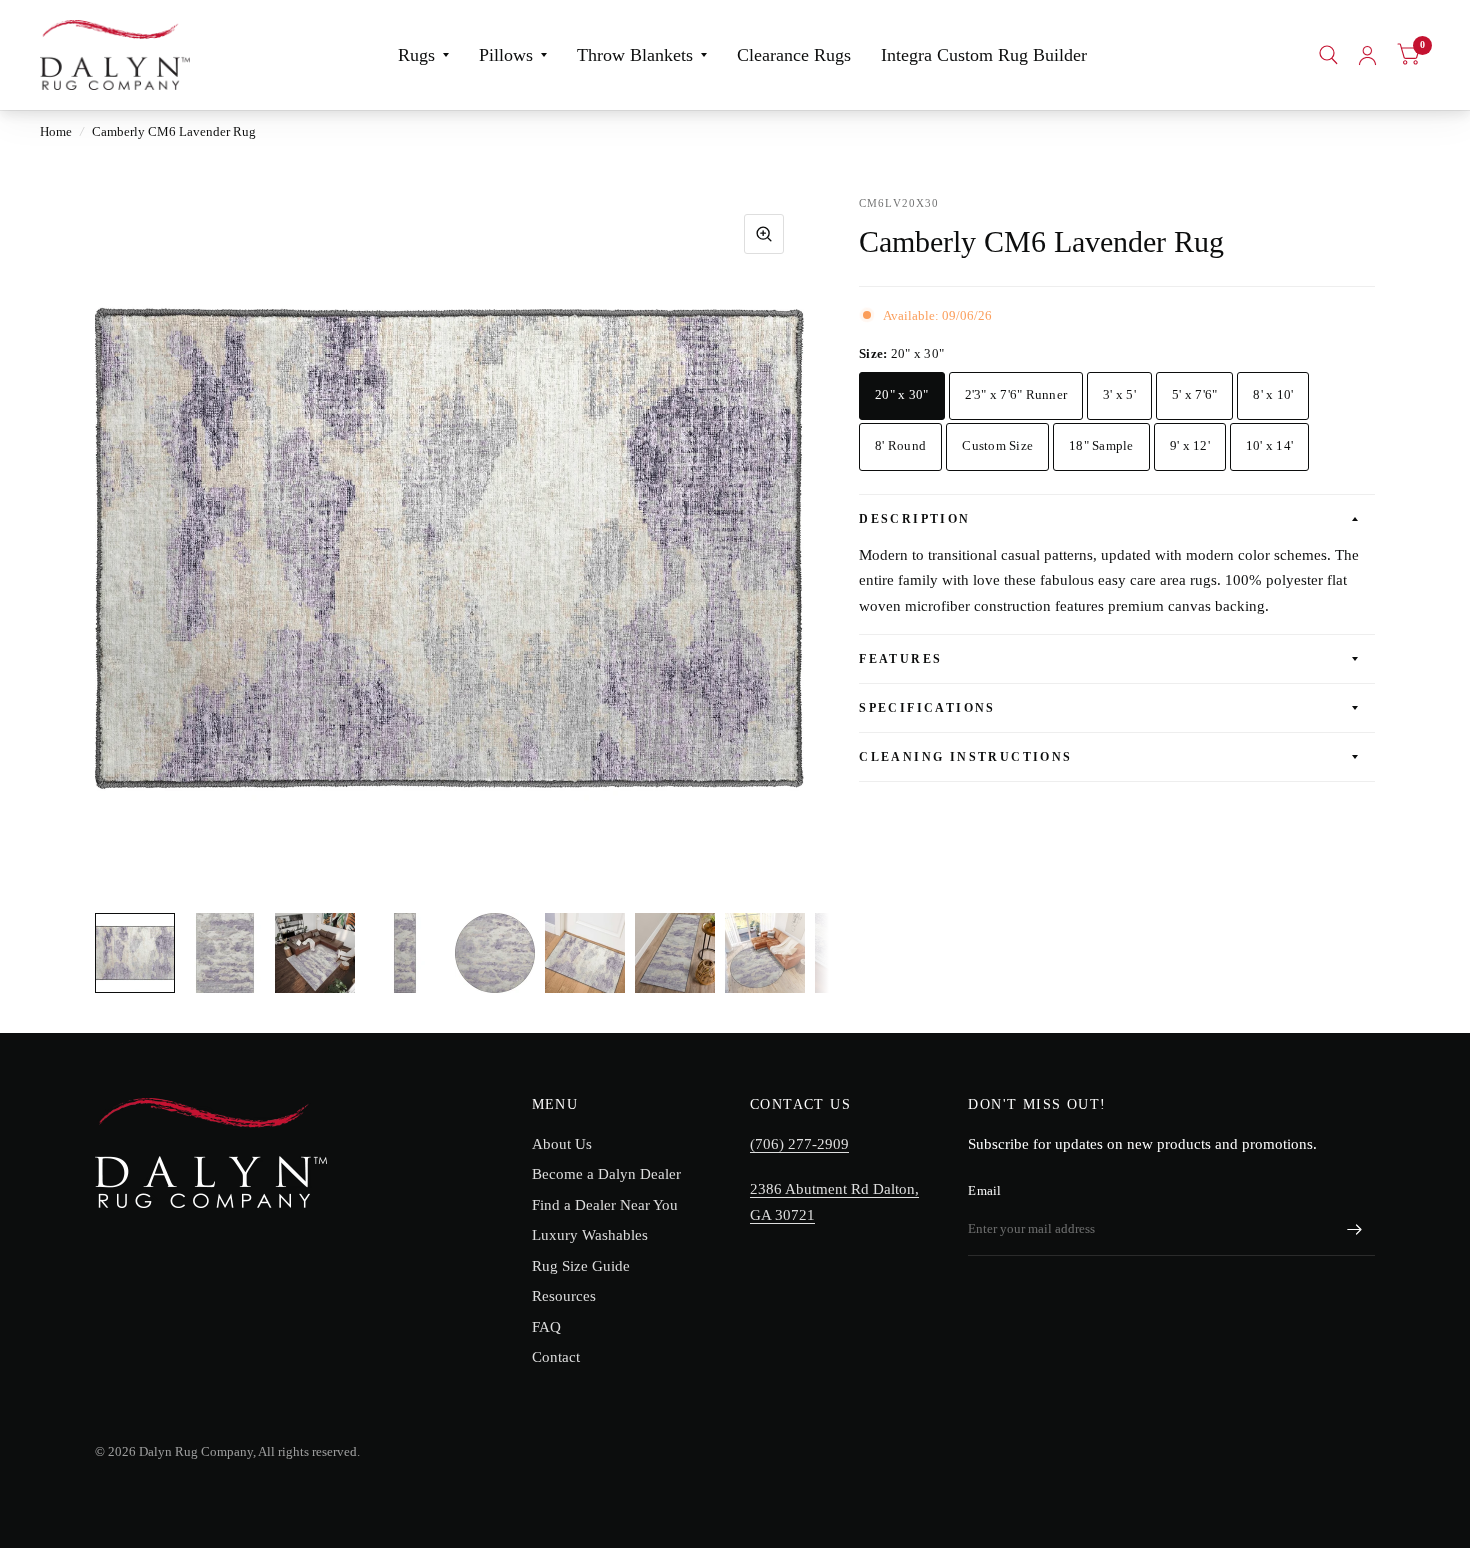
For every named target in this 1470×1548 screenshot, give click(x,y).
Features (900, 659)
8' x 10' (1273, 394)
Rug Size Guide (581, 1266)
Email (984, 1190)
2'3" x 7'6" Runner (1016, 394)
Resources (564, 1296)
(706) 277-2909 (799, 1144)
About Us (562, 1144)
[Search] (1328, 55)
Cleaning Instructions (965, 757)
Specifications (927, 708)
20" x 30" (901, 394)
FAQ (546, 1327)
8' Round (900, 445)
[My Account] (1367, 55)
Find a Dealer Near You (605, 1205)
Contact (556, 1357)
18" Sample (1101, 445)
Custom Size (997, 445)
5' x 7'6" (1194, 394)
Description (914, 519)
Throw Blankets (635, 55)
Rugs (416, 55)
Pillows (506, 55)
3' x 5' (1119, 394)
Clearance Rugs (794, 55)
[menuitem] (423, 55)
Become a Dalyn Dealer (606, 1174)
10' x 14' (1269, 445)
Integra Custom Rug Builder (984, 55)
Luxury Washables (590, 1235)
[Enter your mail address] (1355, 1230)
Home (56, 131)
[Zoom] (764, 234)
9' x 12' (1190, 445)
